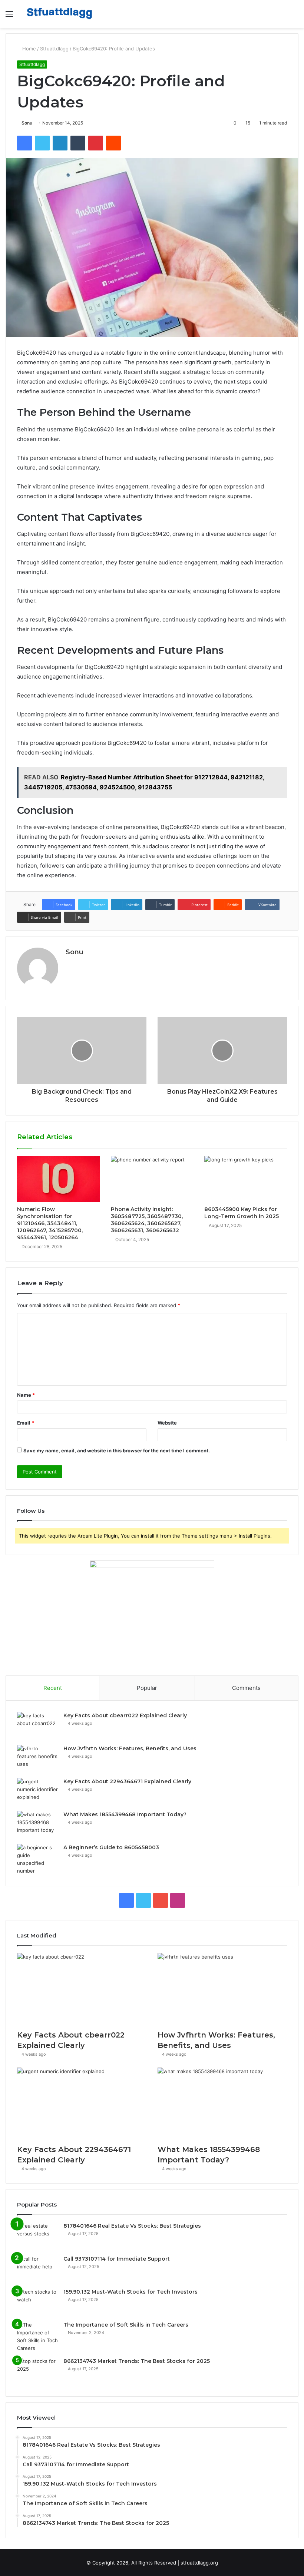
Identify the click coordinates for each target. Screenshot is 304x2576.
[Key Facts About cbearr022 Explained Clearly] (37, 1726)
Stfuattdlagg (54, 49)
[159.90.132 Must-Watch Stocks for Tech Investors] (37, 2302)
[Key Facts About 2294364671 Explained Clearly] (37, 1792)
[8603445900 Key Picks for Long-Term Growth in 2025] (246, 1179)
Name (26, 1395)
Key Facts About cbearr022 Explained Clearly (125, 1715)
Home (28, 49)
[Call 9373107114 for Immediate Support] (37, 2269)
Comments (246, 1688)
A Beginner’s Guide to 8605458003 (111, 1847)
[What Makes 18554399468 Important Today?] (37, 1825)
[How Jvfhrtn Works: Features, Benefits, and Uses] (37, 1759)
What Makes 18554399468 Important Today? (125, 1814)
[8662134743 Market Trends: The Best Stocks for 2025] (37, 2371)
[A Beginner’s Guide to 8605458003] (37, 1859)
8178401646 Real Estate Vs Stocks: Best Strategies (132, 2226)
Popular (147, 1688)
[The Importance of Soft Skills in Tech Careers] (37, 2337)
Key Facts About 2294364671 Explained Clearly (127, 1781)
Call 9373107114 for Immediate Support (117, 2259)
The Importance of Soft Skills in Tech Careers (126, 2325)
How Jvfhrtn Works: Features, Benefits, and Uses (130, 1748)
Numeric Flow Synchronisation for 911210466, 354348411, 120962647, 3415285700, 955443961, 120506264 (50, 1223)
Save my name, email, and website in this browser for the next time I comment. (117, 1451)
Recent (53, 1688)
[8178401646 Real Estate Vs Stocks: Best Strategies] (37, 2236)
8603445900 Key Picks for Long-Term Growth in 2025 (242, 1213)
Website (167, 1423)
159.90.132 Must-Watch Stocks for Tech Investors (130, 2292)
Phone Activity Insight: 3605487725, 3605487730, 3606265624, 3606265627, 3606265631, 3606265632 (147, 1220)
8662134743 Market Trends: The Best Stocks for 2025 (137, 2361)
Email (26, 1423)
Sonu (27, 123)
